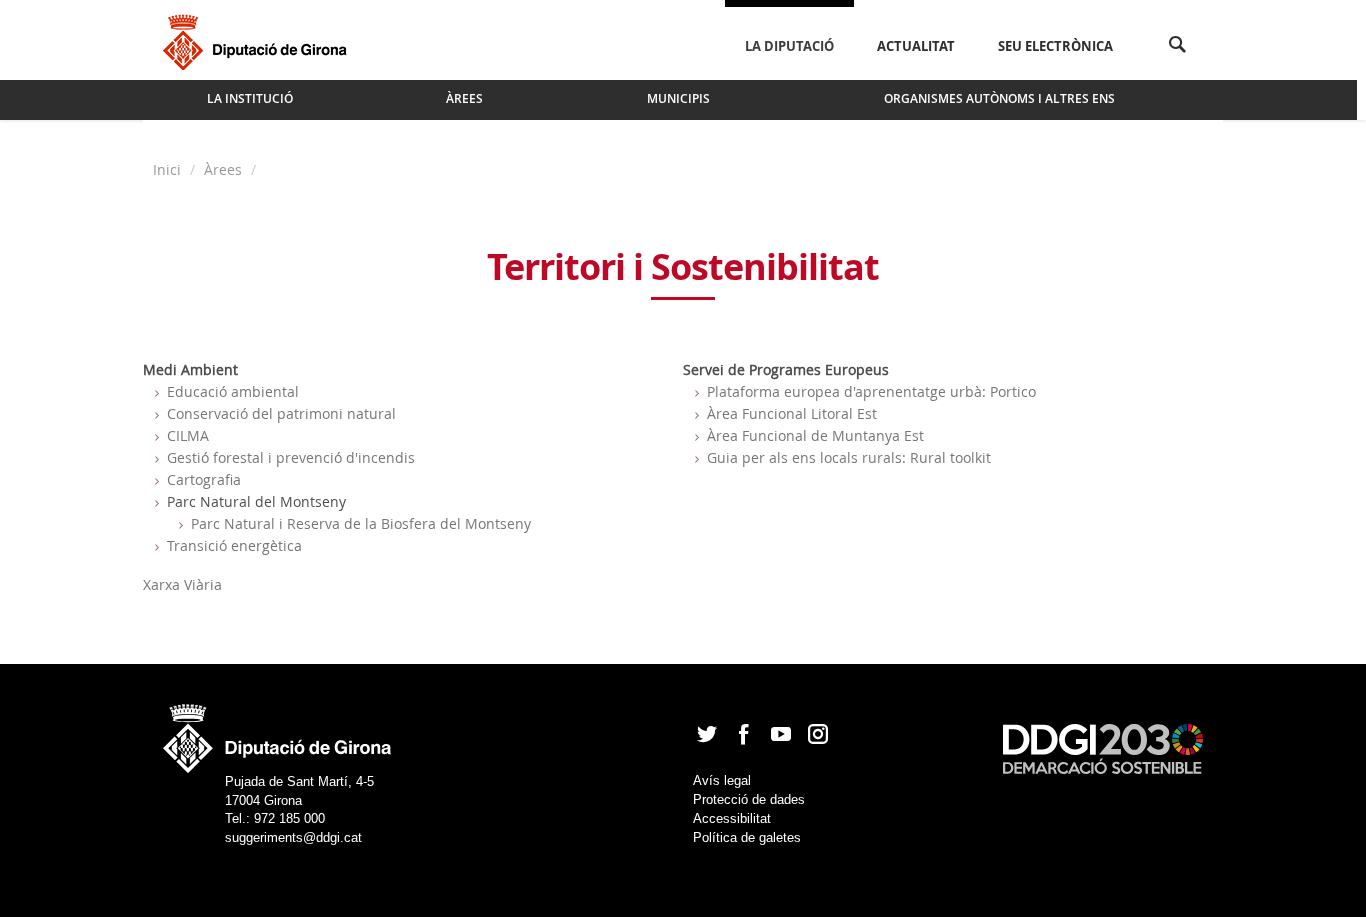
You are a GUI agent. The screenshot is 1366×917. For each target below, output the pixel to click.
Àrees (223, 169)
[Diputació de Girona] (258, 40)
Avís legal (722, 780)
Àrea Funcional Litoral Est (792, 413)
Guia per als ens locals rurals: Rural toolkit (849, 457)
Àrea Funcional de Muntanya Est (815, 435)
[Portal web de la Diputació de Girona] (278, 732)
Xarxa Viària (182, 584)
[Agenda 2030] (1103, 747)
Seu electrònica (1055, 46)
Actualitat (916, 46)
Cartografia (204, 479)
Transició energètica (234, 545)
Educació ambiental (233, 391)
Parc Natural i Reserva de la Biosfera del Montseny (361, 523)
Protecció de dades (749, 799)
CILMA (188, 435)
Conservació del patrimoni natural (281, 413)
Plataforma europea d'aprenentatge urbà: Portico (871, 391)
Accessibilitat (732, 818)
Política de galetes (747, 837)
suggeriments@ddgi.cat (293, 837)
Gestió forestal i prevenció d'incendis (291, 457)
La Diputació (789, 46)
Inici (169, 169)
